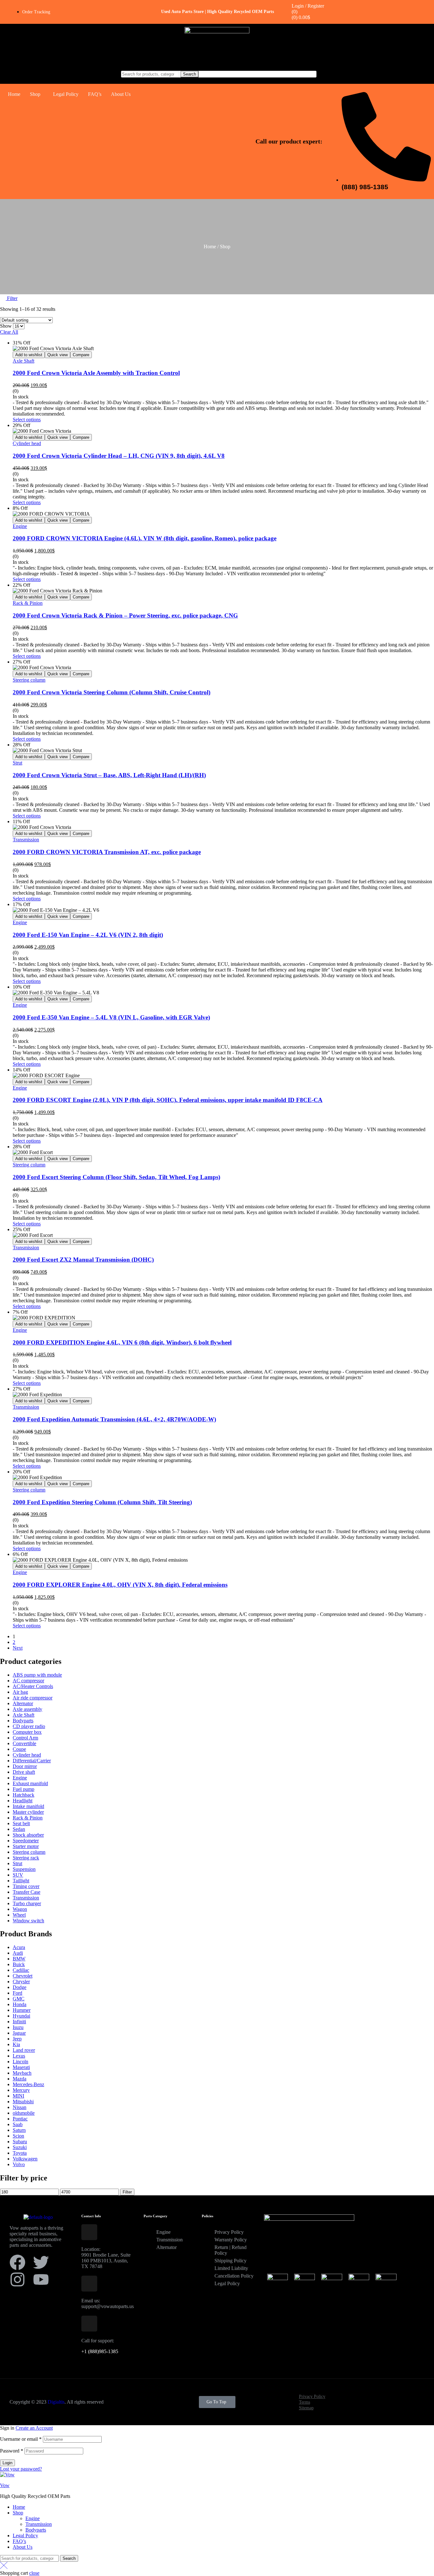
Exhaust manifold (30, 1783)
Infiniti (19, 2022)
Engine (20, 526)
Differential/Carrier (32, 1761)
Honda (20, 2004)
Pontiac (20, 2119)
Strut (17, 763)
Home (14, 94)
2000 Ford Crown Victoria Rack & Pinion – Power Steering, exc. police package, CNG (125, 615)
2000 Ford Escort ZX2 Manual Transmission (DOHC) (83, 1260)
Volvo (19, 2164)
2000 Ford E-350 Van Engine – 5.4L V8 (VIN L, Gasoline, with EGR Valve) (111, 1017)
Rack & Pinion (28, 603)
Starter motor (26, 1846)
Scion (18, 2136)
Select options (27, 420)
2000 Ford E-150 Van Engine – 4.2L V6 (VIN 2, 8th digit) (88, 935)
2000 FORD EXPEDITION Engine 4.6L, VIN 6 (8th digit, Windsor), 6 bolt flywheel (122, 1342)
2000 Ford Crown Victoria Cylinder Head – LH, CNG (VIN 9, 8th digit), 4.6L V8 (119, 456)
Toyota (20, 2153)
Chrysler (21, 1982)
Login (7, 2463)
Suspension (24, 1869)
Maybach (22, 2073)
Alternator (23, 1703)
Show (6, 326)
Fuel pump (24, 1789)
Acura (19, 1947)
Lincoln (20, 2062)
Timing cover (26, 1886)
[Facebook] (17, 2262)
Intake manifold (28, 1806)
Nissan (20, 2107)
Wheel (19, 1915)
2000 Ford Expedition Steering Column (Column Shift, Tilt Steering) (102, 1502)
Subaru (20, 2142)
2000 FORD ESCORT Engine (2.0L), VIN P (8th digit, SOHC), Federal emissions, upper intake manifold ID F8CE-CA (168, 1100)
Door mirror (25, 1766)
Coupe (19, 1749)
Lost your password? (21, 2469)
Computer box (27, 1732)
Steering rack (26, 1858)
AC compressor (28, 1681)
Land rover (24, 2050)
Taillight (21, 1881)
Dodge (20, 1987)
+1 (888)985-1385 (100, 2351)
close (34, 2573)
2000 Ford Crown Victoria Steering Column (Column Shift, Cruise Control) (112, 692)
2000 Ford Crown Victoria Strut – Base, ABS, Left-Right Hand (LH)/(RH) (109, 775)
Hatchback (24, 1795)
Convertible (24, 1743)
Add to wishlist (29, 355)
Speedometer (26, 1841)
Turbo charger (27, 1903)
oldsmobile (24, 2113)
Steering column (29, 680)
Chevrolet (23, 1976)
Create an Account (34, 2428)
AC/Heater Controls (33, 1686)
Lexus (19, 2056)
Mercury (21, 2090)
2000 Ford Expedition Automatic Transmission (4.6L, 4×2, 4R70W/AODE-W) (114, 1419)
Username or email (21, 2439)
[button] (37, 94)
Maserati (21, 2067)
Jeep (17, 2039)
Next (18, 1648)
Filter (127, 2192)
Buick (19, 1964)
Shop (35, 94)
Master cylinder (28, 1812)
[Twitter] (41, 2262)
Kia (16, 2044)
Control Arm (25, 1738)
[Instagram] (17, 2279)
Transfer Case (27, 1892)
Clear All (9, 332)
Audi (18, 1953)
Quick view (58, 355)
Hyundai (21, 2016)
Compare (81, 355)
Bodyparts (23, 1721)
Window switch (28, 1921)
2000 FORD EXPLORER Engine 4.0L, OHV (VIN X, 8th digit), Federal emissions (120, 1585)
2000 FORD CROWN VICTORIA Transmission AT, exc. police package (107, 852)
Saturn (19, 2130)
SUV (18, 1875)
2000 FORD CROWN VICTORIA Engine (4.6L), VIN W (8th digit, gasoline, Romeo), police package (145, 538)
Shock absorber (28, 1835)
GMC (19, 1999)
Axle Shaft (24, 361)
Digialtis (56, 2402)
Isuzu (18, 2027)
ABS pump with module (37, 1675)
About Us (121, 94)
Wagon (20, 1909)
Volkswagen (25, 2159)
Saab (18, 2124)
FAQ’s (95, 94)
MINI (18, 2096)
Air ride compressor (33, 1698)
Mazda (20, 2079)
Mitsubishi (23, 2102)
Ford (17, 1993)
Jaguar (19, 2033)
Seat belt (21, 1823)
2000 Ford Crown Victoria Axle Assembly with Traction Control (96, 373)
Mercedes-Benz (28, 2084)
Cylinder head (27, 443)
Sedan (19, 1829)
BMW (19, 1959)
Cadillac (21, 1970)
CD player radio (29, 1726)
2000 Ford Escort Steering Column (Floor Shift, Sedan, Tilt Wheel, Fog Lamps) (116, 1177)
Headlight (23, 1801)
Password (12, 2451)
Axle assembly (27, 1709)
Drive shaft (24, 1772)
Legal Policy (66, 94)
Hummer (22, 2010)
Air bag (20, 1692)
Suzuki (20, 2147)
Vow (5, 2485)
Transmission (26, 840)
